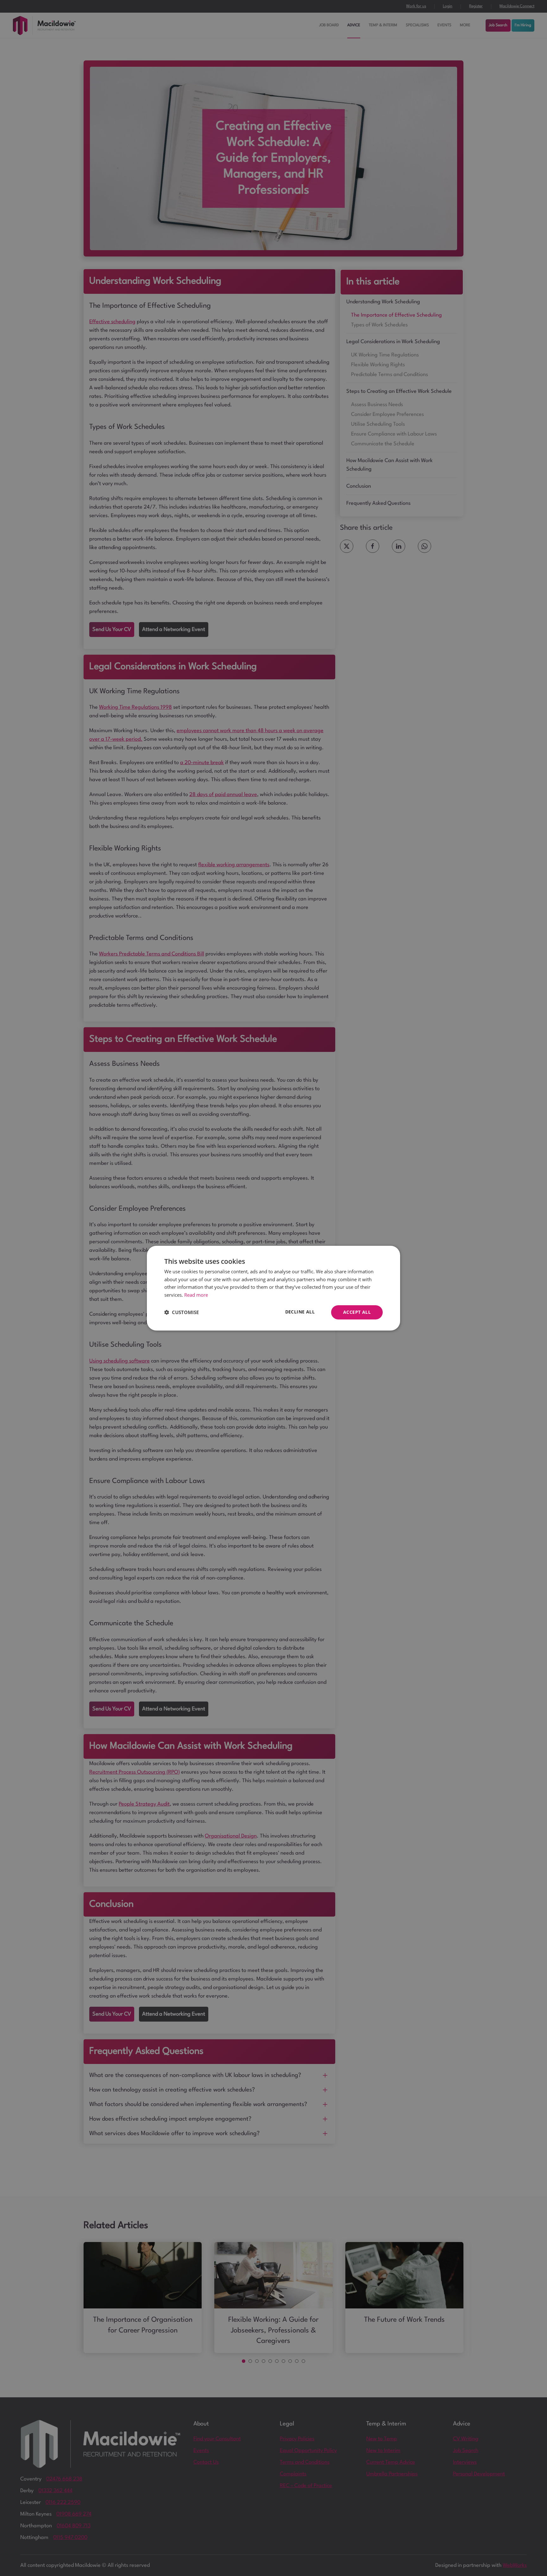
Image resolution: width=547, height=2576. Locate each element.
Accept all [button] (357, 1312)
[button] (182, 1312)
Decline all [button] (300, 1312)
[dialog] (273, 1288)
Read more (196, 1295)
